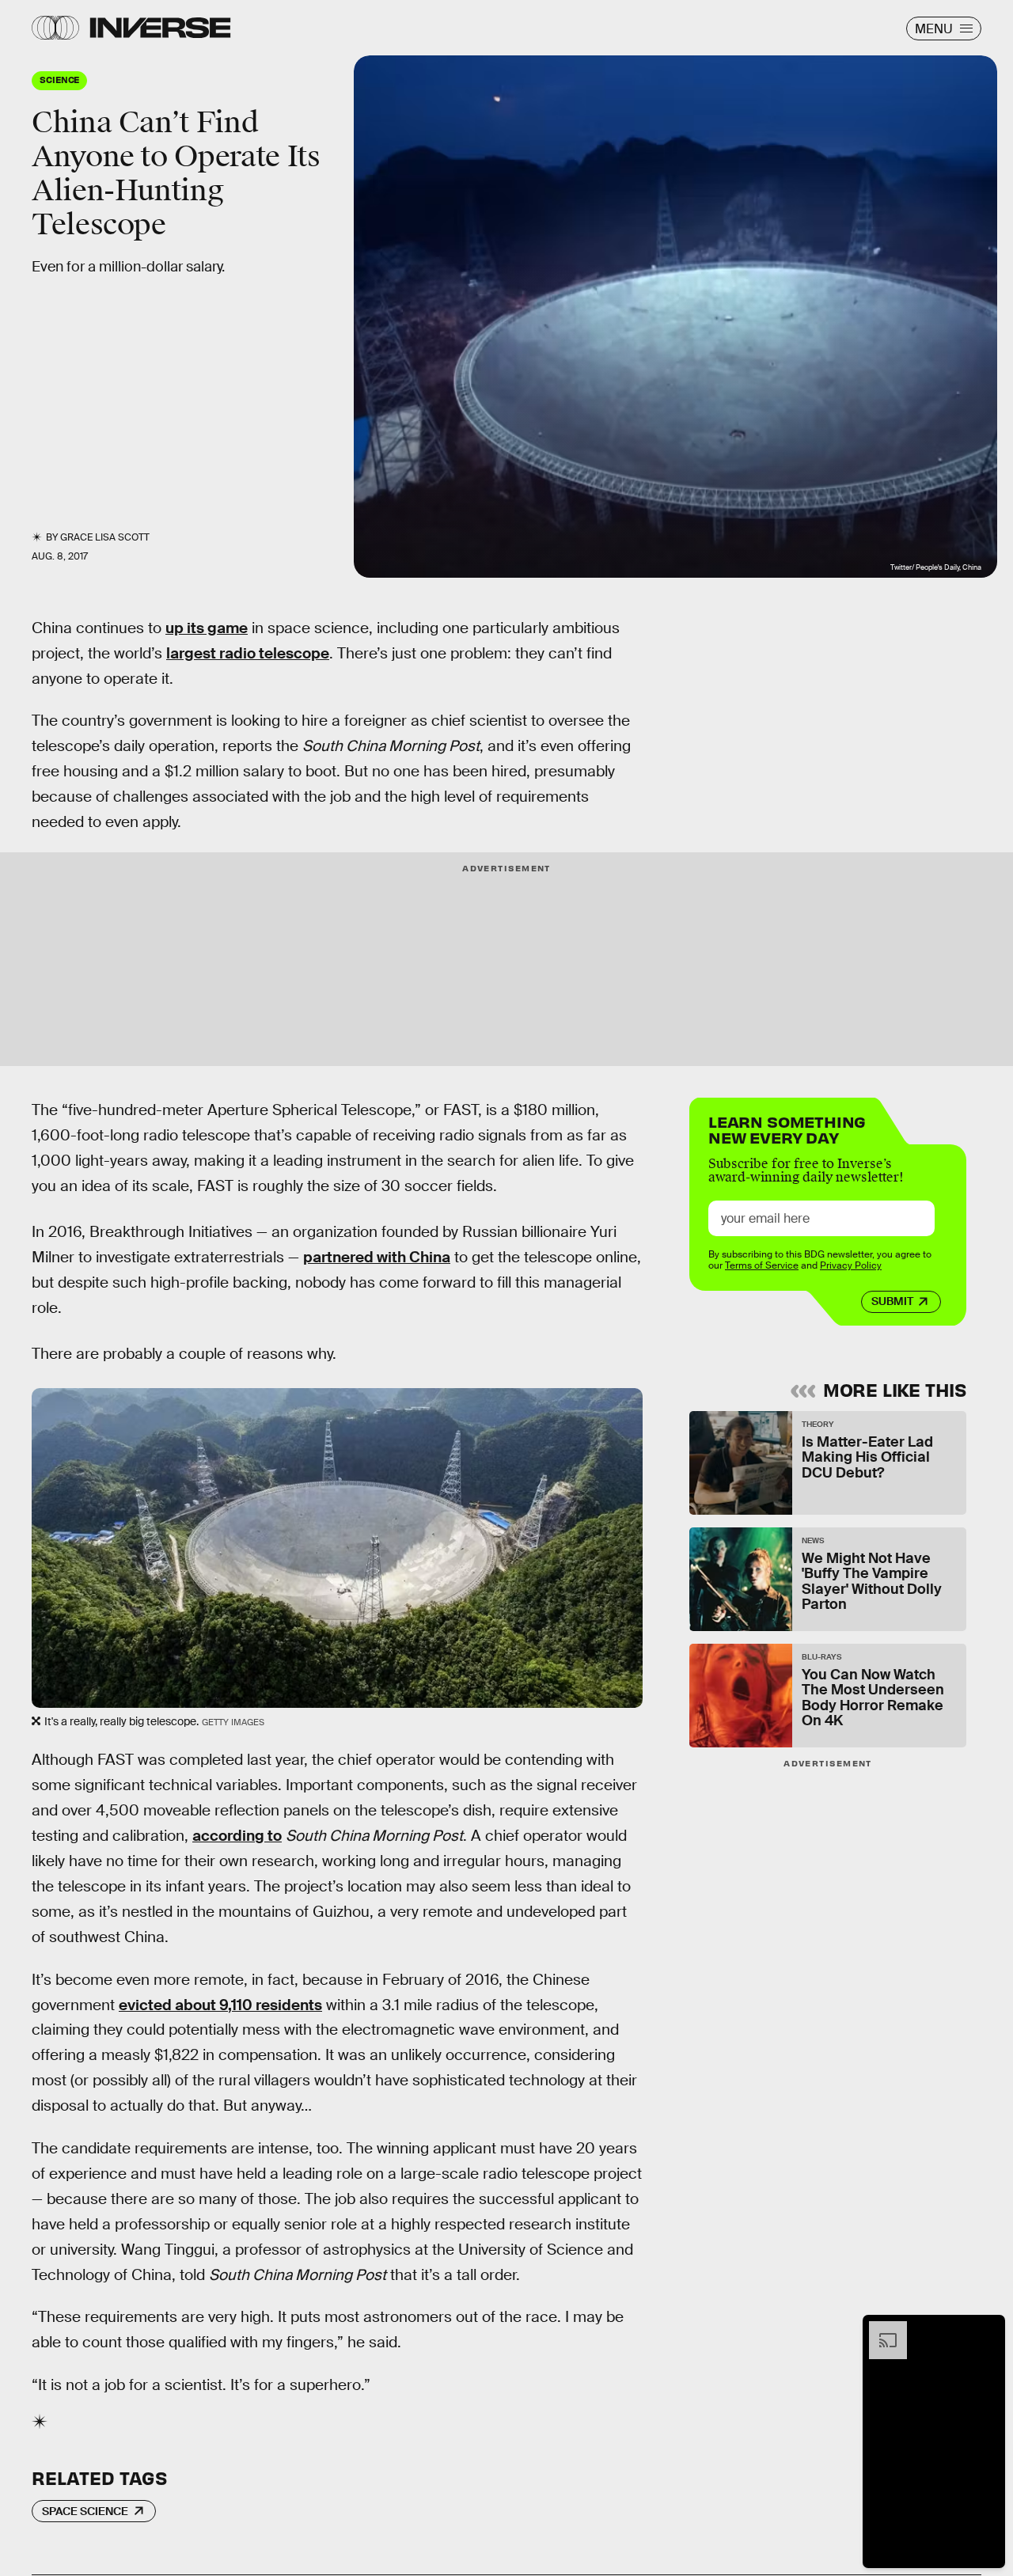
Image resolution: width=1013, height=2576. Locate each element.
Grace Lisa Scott (105, 537)
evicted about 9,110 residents (220, 2005)
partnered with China (377, 1257)
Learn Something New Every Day (787, 1128)
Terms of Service (762, 1265)
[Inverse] (160, 28)
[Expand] (880, 2329)
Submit (892, 1301)
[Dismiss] (988, 2329)
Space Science (85, 2511)
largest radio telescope (248, 653)
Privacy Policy (851, 1265)
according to (237, 1836)
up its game (207, 628)
